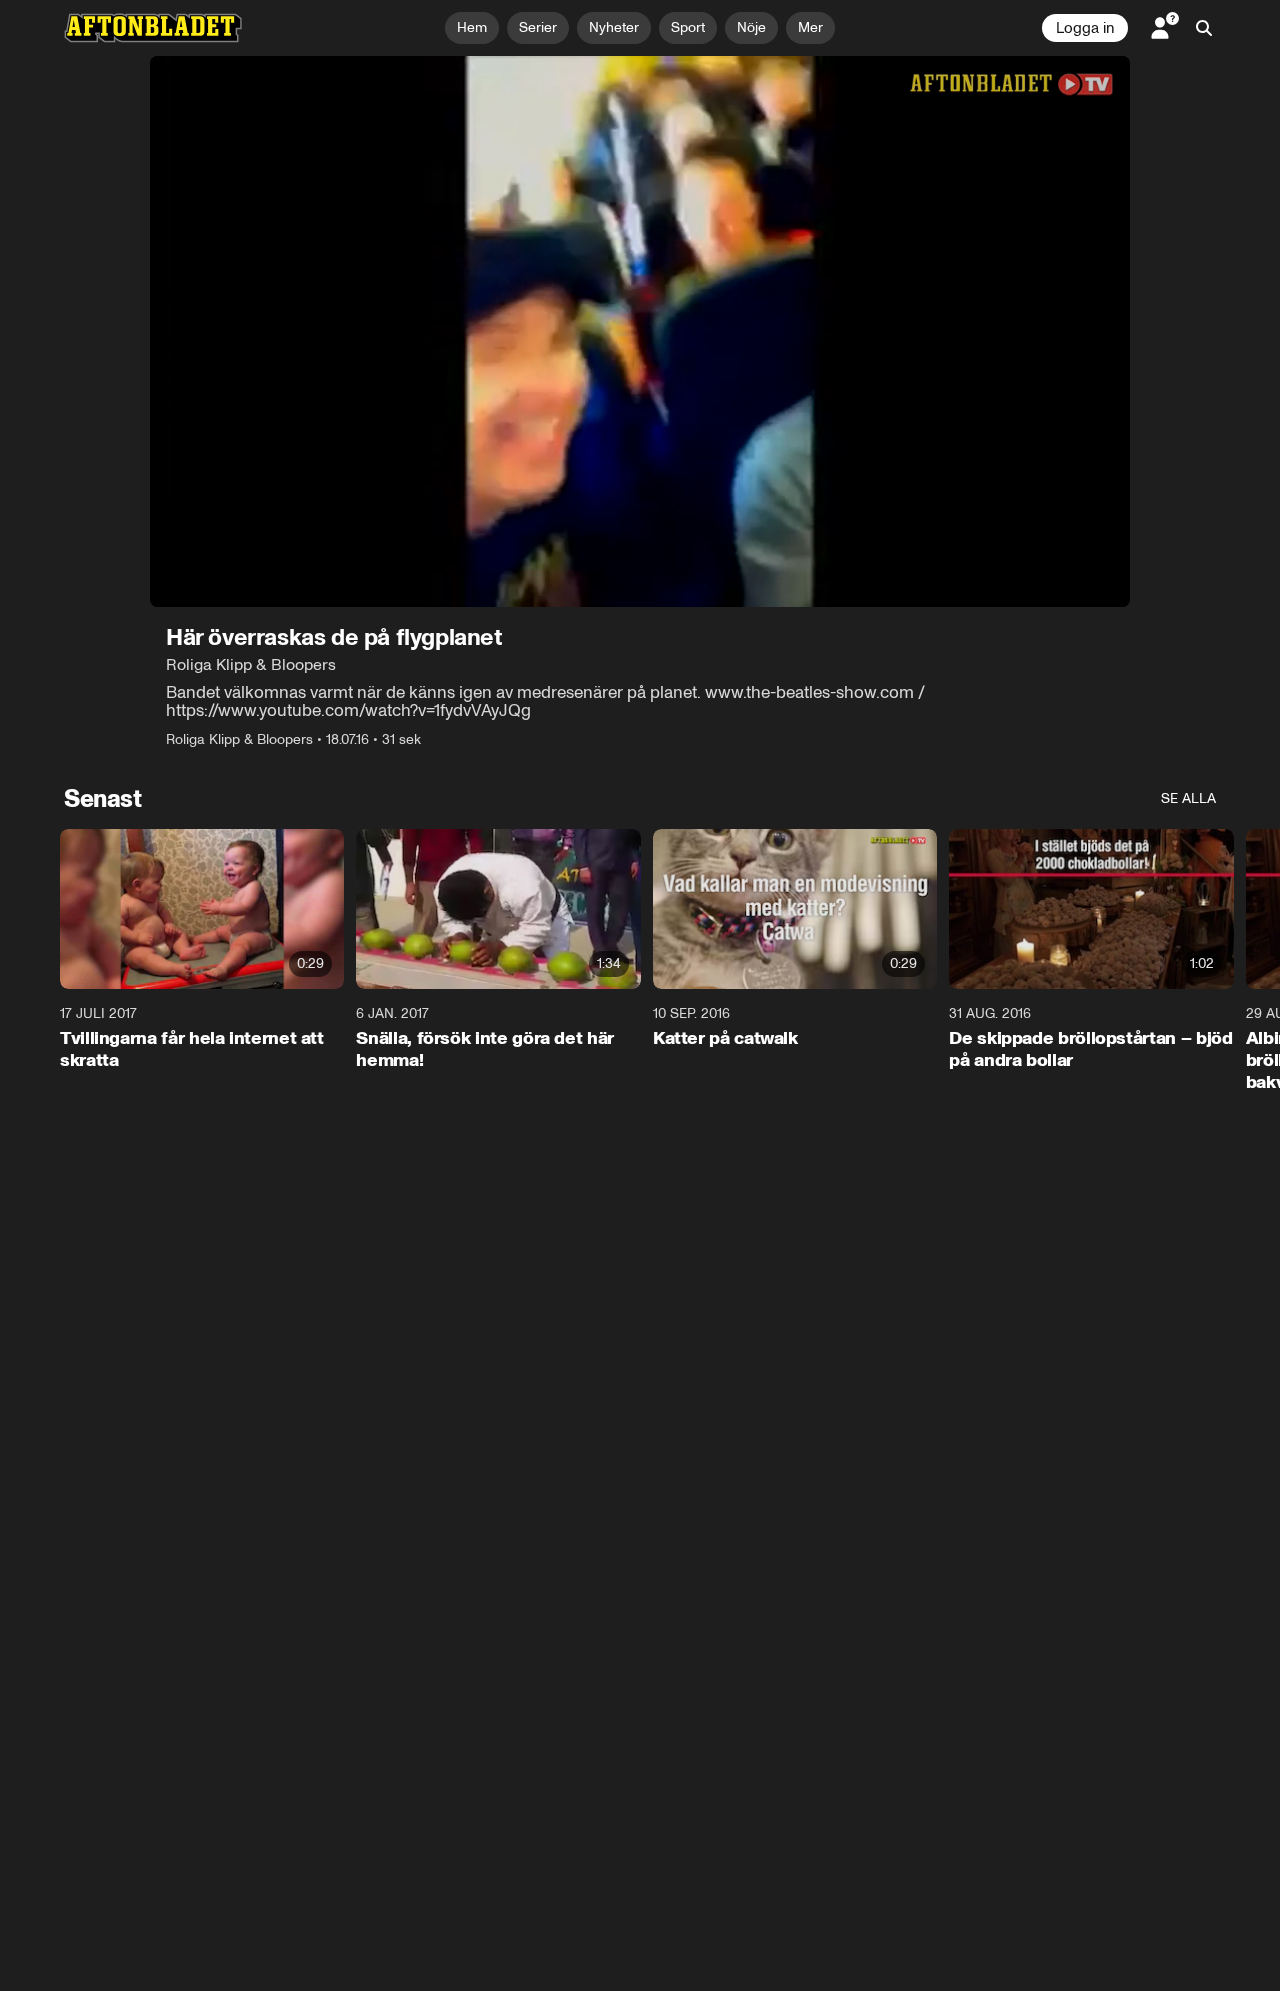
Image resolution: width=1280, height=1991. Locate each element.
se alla (1188, 798)
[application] (640, 331)
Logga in (1085, 28)
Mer (810, 27)
